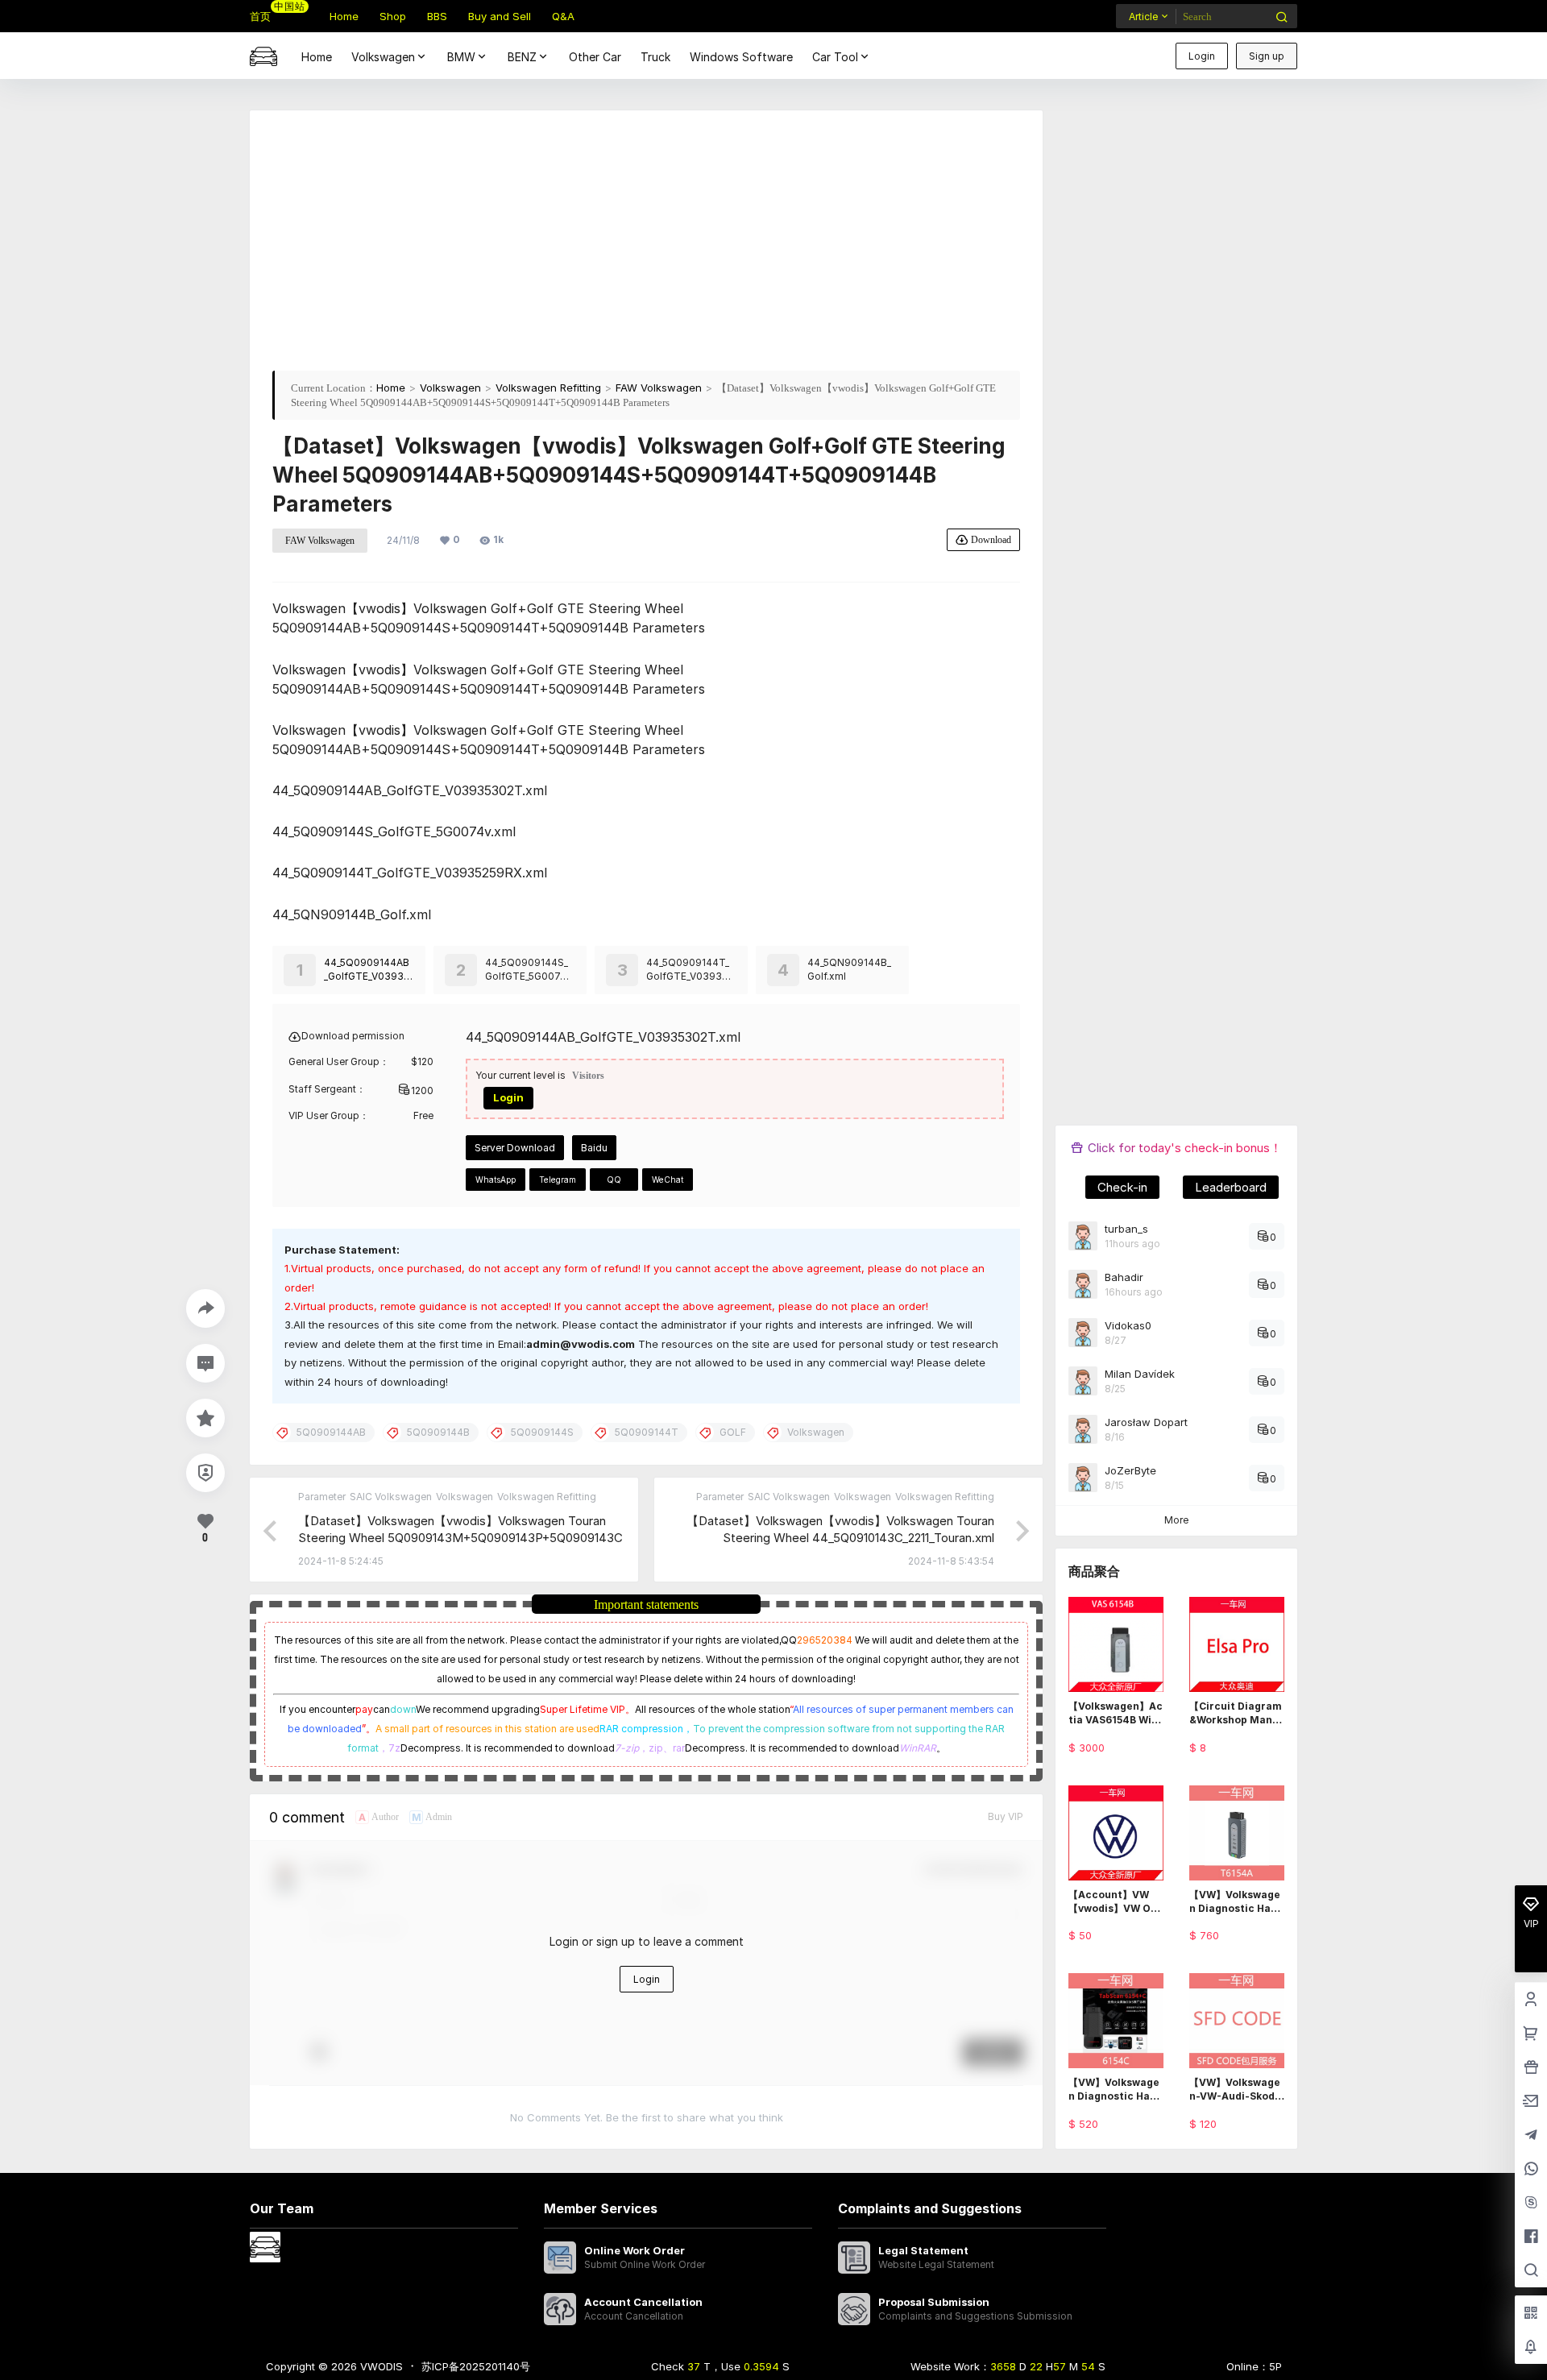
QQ (614, 1180)
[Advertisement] (646, 246)
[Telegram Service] (1531, 2136)
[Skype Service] (1531, 2204)
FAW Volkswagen (659, 388)
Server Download (515, 1148)
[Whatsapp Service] (1531, 2170)
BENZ (522, 57)
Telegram (558, 1180)
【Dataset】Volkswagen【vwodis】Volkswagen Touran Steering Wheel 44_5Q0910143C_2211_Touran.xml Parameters (840, 1538)
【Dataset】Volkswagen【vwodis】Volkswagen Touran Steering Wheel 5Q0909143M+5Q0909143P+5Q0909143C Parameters (460, 1538)
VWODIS (380, 2366)
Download (991, 539)
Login (1202, 56)
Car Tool (835, 57)
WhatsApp (496, 1180)
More (1176, 1520)
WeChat (668, 1180)
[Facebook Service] (1531, 2237)
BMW (461, 57)
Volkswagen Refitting (548, 388)
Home (391, 388)
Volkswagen (383, 57)
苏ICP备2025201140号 (476, 2366)
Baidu (594, 1148)
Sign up (1267, 56)
